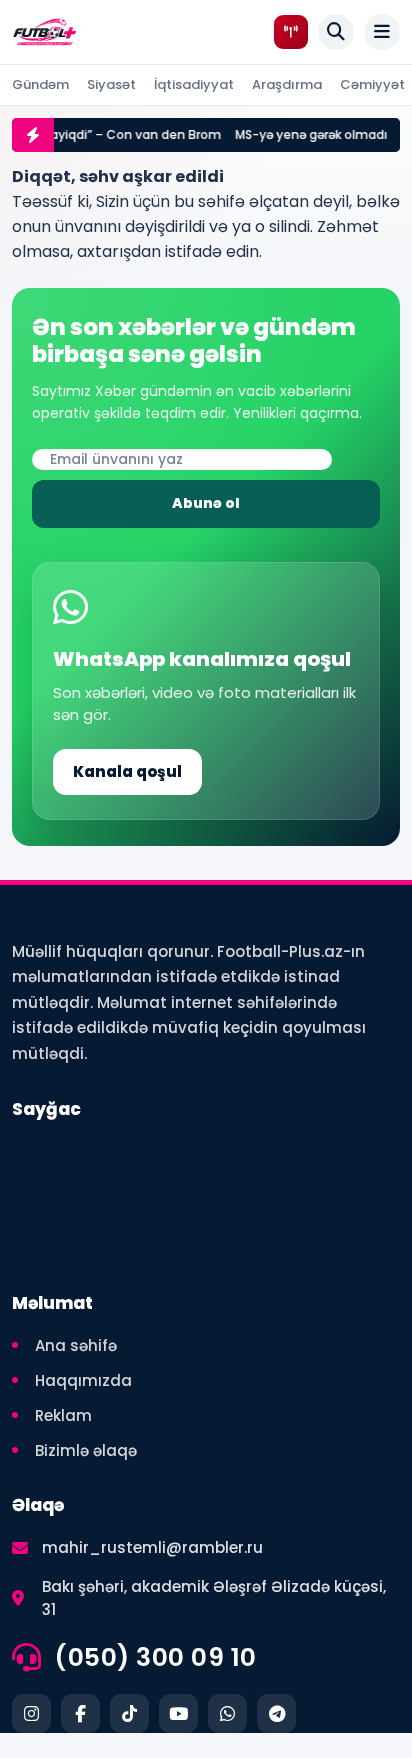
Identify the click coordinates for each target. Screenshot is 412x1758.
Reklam (63, 1415)
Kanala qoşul (127, 771)
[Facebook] (80, 1713)
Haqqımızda (83, 1380)
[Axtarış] (336, 32)
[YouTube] (178, 1713)
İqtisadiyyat (194, 84)
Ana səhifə (76, 1345)
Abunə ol (206, 503)
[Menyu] (382, 32)
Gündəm (40, 84)
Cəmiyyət (372, 84)
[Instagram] (31, 1713)
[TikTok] (129, 1713)
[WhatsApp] (227, 1713)
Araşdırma (287, 84)
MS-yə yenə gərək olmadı (301, 134)
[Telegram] (276, 1713)
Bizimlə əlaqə (86, 1450)
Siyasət (111, 84)
